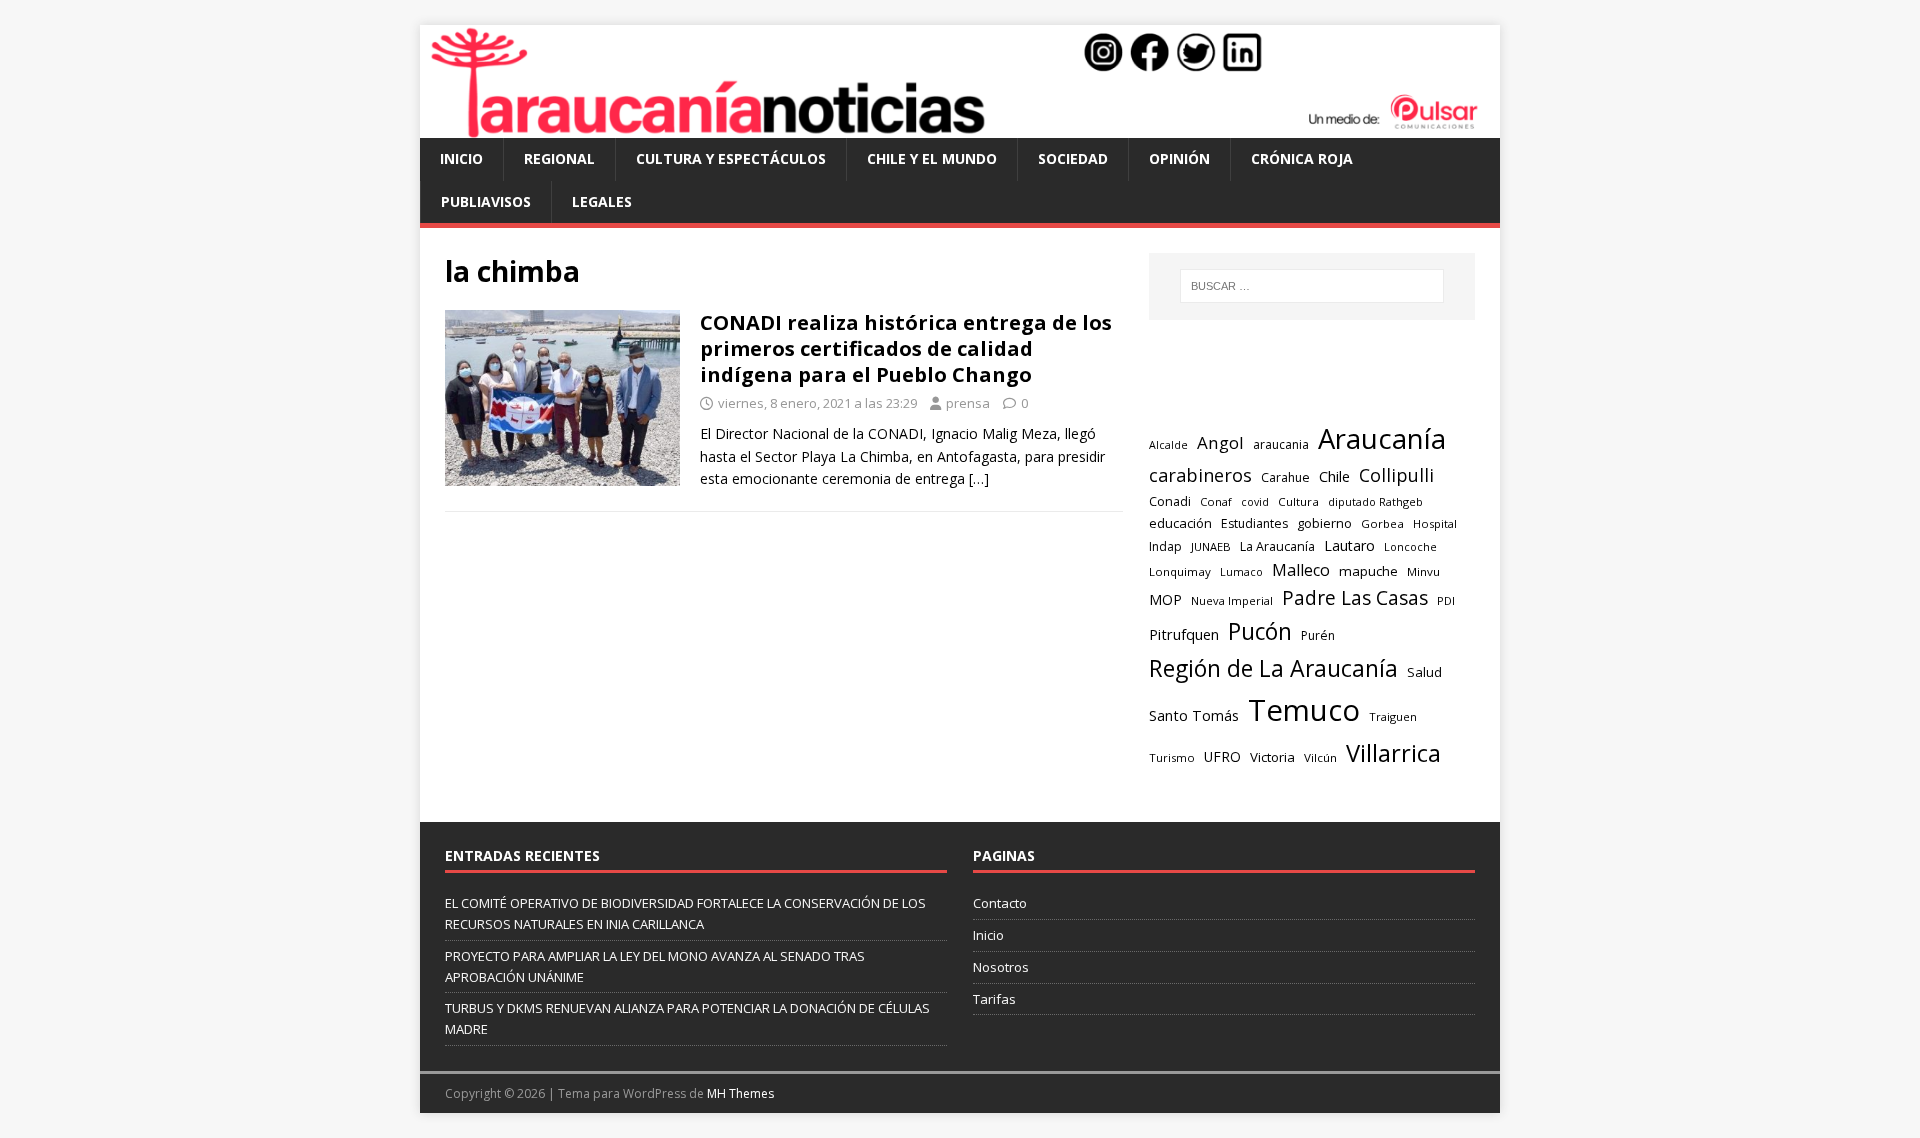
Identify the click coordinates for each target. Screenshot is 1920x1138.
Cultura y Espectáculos (731, 158)
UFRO (1222, 756)
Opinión (1179, 158)
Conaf (1216, 501)
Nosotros (1001, 967)
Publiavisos (486, 201)
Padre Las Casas (1355, 598)
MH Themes (740, 1093)
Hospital (1435, 523)
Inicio (461, 158)
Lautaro (1349, 545)
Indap (1165, 546)
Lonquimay (1180, 571)
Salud (1424, 672)
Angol (1220, 442)
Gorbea (1382, 523)
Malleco (1301, 570)
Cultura (1298, 501)
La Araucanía (1277, 546)
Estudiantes (1254, 523)
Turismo (1172, 757)
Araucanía (1382, 438)
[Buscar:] (1312, 286)
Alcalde (1168, 445)
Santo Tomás (1194, 715)
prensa (968, 403)
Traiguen (1393, 716)
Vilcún (1320, 757)
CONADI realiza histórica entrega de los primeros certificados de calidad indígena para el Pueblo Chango (906, 348)
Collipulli (1396, 475)
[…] (979, 478)
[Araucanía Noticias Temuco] (960, 126)
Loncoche (1410, 546)
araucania (1281, 444)
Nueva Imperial (1232, 600)
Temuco (1304, 710)
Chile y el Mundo (932, 158)
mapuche (1368, 571)
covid (1255, 502)
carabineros (1200, 475)
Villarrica (1393, 753)
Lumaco (1241, 571)
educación (1180, 523)
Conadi (1170, 501)
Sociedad (1073, 158)
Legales (602, 201)
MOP (1165, 599)
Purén (1318, 635)
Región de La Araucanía (1273, 668)
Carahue (1285, 477)
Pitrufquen (1184, 634)
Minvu (1423, 571)
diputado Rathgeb (1375, 501)
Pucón (1260, 631)
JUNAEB (1211, 546)
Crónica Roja (1302, 158)
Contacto (1000, 903)
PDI (1446, 600)
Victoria (1272, 757)
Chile (1334, 476)
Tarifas (994, 999)
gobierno (1324, 523)
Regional (559, 158)
